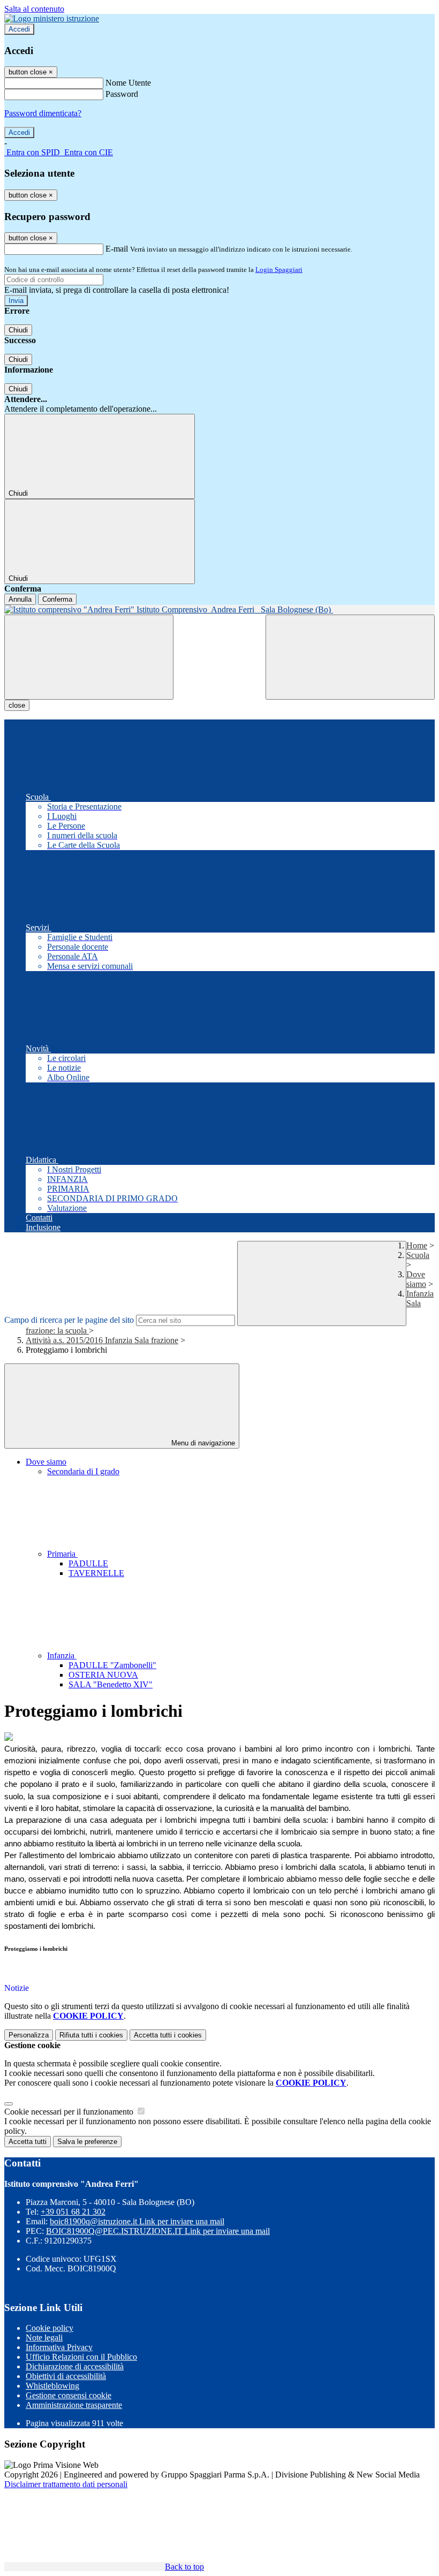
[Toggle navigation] (89, 657)
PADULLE (88, 1563)
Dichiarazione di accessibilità (75, 2366)
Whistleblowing (52, 2386)
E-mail (117, 249)
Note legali (44, 2338)
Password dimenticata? (43, 113)
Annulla (20, 599)
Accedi (19, 29)
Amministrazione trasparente (74, 2405)
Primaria (62, 1554)
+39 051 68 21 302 (73, 2212)
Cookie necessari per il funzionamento (70, 2112)
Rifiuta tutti (91, 2035)
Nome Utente (128, 83)
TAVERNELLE (96, 1573)
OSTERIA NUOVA (103, 1675)
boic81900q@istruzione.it (137, 2221)
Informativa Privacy (59, 2347)
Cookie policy (50, 2328)
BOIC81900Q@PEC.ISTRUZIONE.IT (158, 2231)
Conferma (57, 599)
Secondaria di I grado (83, 1471)
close (17, 705)
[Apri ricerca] (350, 657)
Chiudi (18, 330)
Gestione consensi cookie (69, 2395)
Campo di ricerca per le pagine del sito (69, 1320)
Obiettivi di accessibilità (66, 2376)
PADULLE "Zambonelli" (112, 1665)
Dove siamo (416, 1279)
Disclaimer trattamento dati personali (66, 2484)
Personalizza (29, 2035)
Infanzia (62, 1656)
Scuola (418, 1255)
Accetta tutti (168, 2035)
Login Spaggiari (279, 270)
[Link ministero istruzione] (52, 18)
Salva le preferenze (87, 2142)
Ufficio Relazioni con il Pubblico (81, 2357)
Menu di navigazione (202, 1443)
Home (417, 1245)
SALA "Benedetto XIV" (111, 1684)
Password (122, 94)
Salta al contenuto (34, 9)
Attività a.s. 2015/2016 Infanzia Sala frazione (102, 1340)
